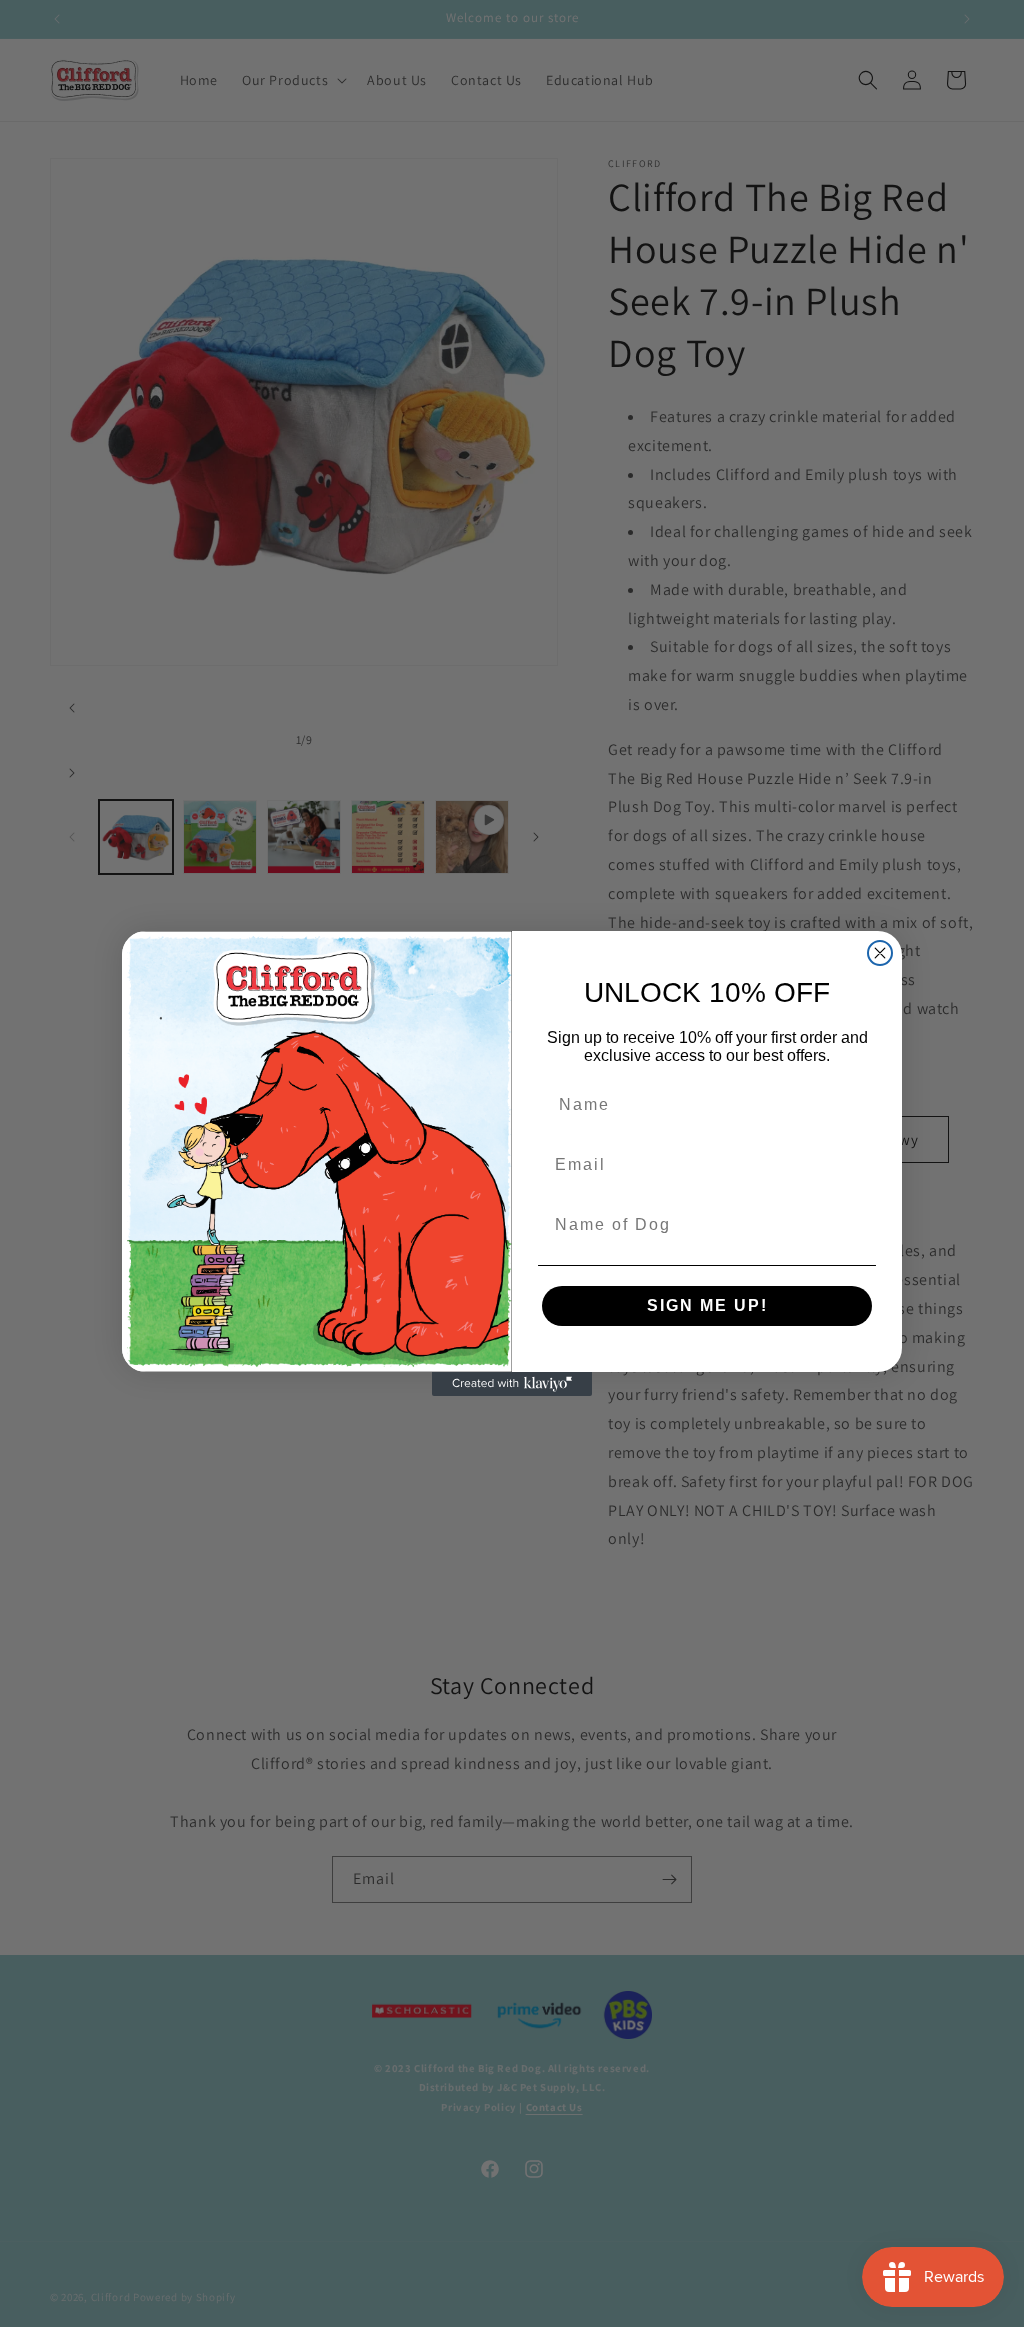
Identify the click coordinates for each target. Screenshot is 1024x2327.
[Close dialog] (880, 953)
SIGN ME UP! (707, 1305)
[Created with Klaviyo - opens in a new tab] (512, 1384)
